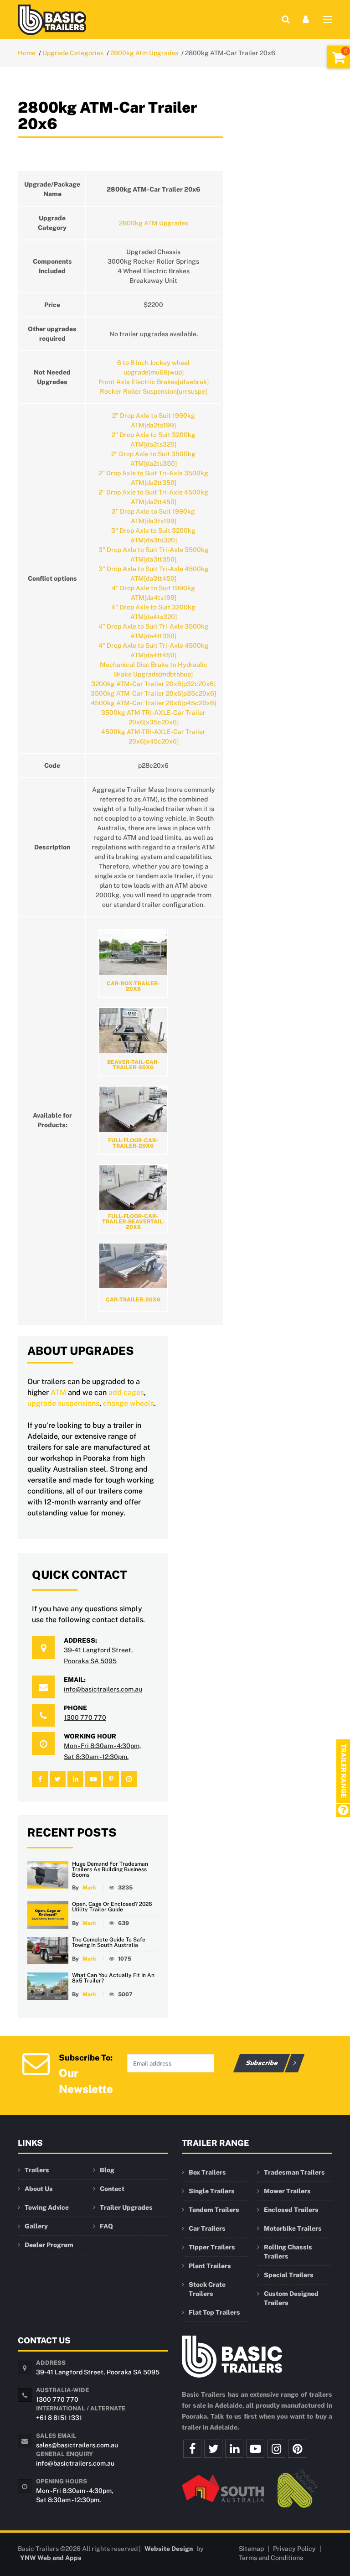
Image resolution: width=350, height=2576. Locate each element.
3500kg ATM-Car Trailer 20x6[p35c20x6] (153, 693)
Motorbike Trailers (293, 2228)
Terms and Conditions (271, 2558)
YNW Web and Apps (51, 2558)
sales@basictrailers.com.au (77, 2445)
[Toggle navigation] (328, 21)
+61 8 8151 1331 (59, 2418)
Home (27, 53)
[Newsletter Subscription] (36, 2063)
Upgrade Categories (73, 53)
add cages (126, 1392)
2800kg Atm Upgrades (144, 53)
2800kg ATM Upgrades (154, 223)
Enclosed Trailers (291, 2210)
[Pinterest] (297, 2449)
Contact (112, 2189)
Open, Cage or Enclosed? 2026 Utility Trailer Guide (112, 1907)
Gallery (36, 2226)
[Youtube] (255, 2449)
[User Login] (306, 19)
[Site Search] (286, 19)
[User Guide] (343, 1811)
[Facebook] (192, 2449)
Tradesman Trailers (294, 2172)
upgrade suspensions (63, 1403)
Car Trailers (207, 2228)
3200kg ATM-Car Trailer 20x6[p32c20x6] (153, 684)
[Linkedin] (234, 2449)
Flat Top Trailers (214, 2312)
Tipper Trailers (212, 2247)
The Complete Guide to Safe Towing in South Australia (109, 1942)
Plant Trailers (210, 2266)
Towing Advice (47, 2207)
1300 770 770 (85, 1717)
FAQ (106, 2226)
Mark (89, 1888)
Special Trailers (289, 2275)
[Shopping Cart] (339, 57)
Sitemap (251, 2549)
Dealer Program (49, 2245)
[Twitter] (213, 2449)
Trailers (37, 2170)
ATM (58, 1392)
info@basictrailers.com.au (103, 1689)
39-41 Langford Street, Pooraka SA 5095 (98, 2372)
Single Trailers (212, 2191)
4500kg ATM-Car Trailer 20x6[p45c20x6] (153, 703)
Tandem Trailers (214, 2210)
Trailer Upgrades (126, 2207)
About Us (39, 2189)
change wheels (129, 1403)
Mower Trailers (287, 2191)
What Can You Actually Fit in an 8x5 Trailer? (113, 1978)
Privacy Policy (294, 2549)
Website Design (169, 2549)
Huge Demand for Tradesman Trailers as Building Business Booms (110, 1869)
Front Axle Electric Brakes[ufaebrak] (154, 382)
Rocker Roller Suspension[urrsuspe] (153, 391)
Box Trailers (207, 2172)
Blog (107, 2170)
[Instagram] (276, 2449)
